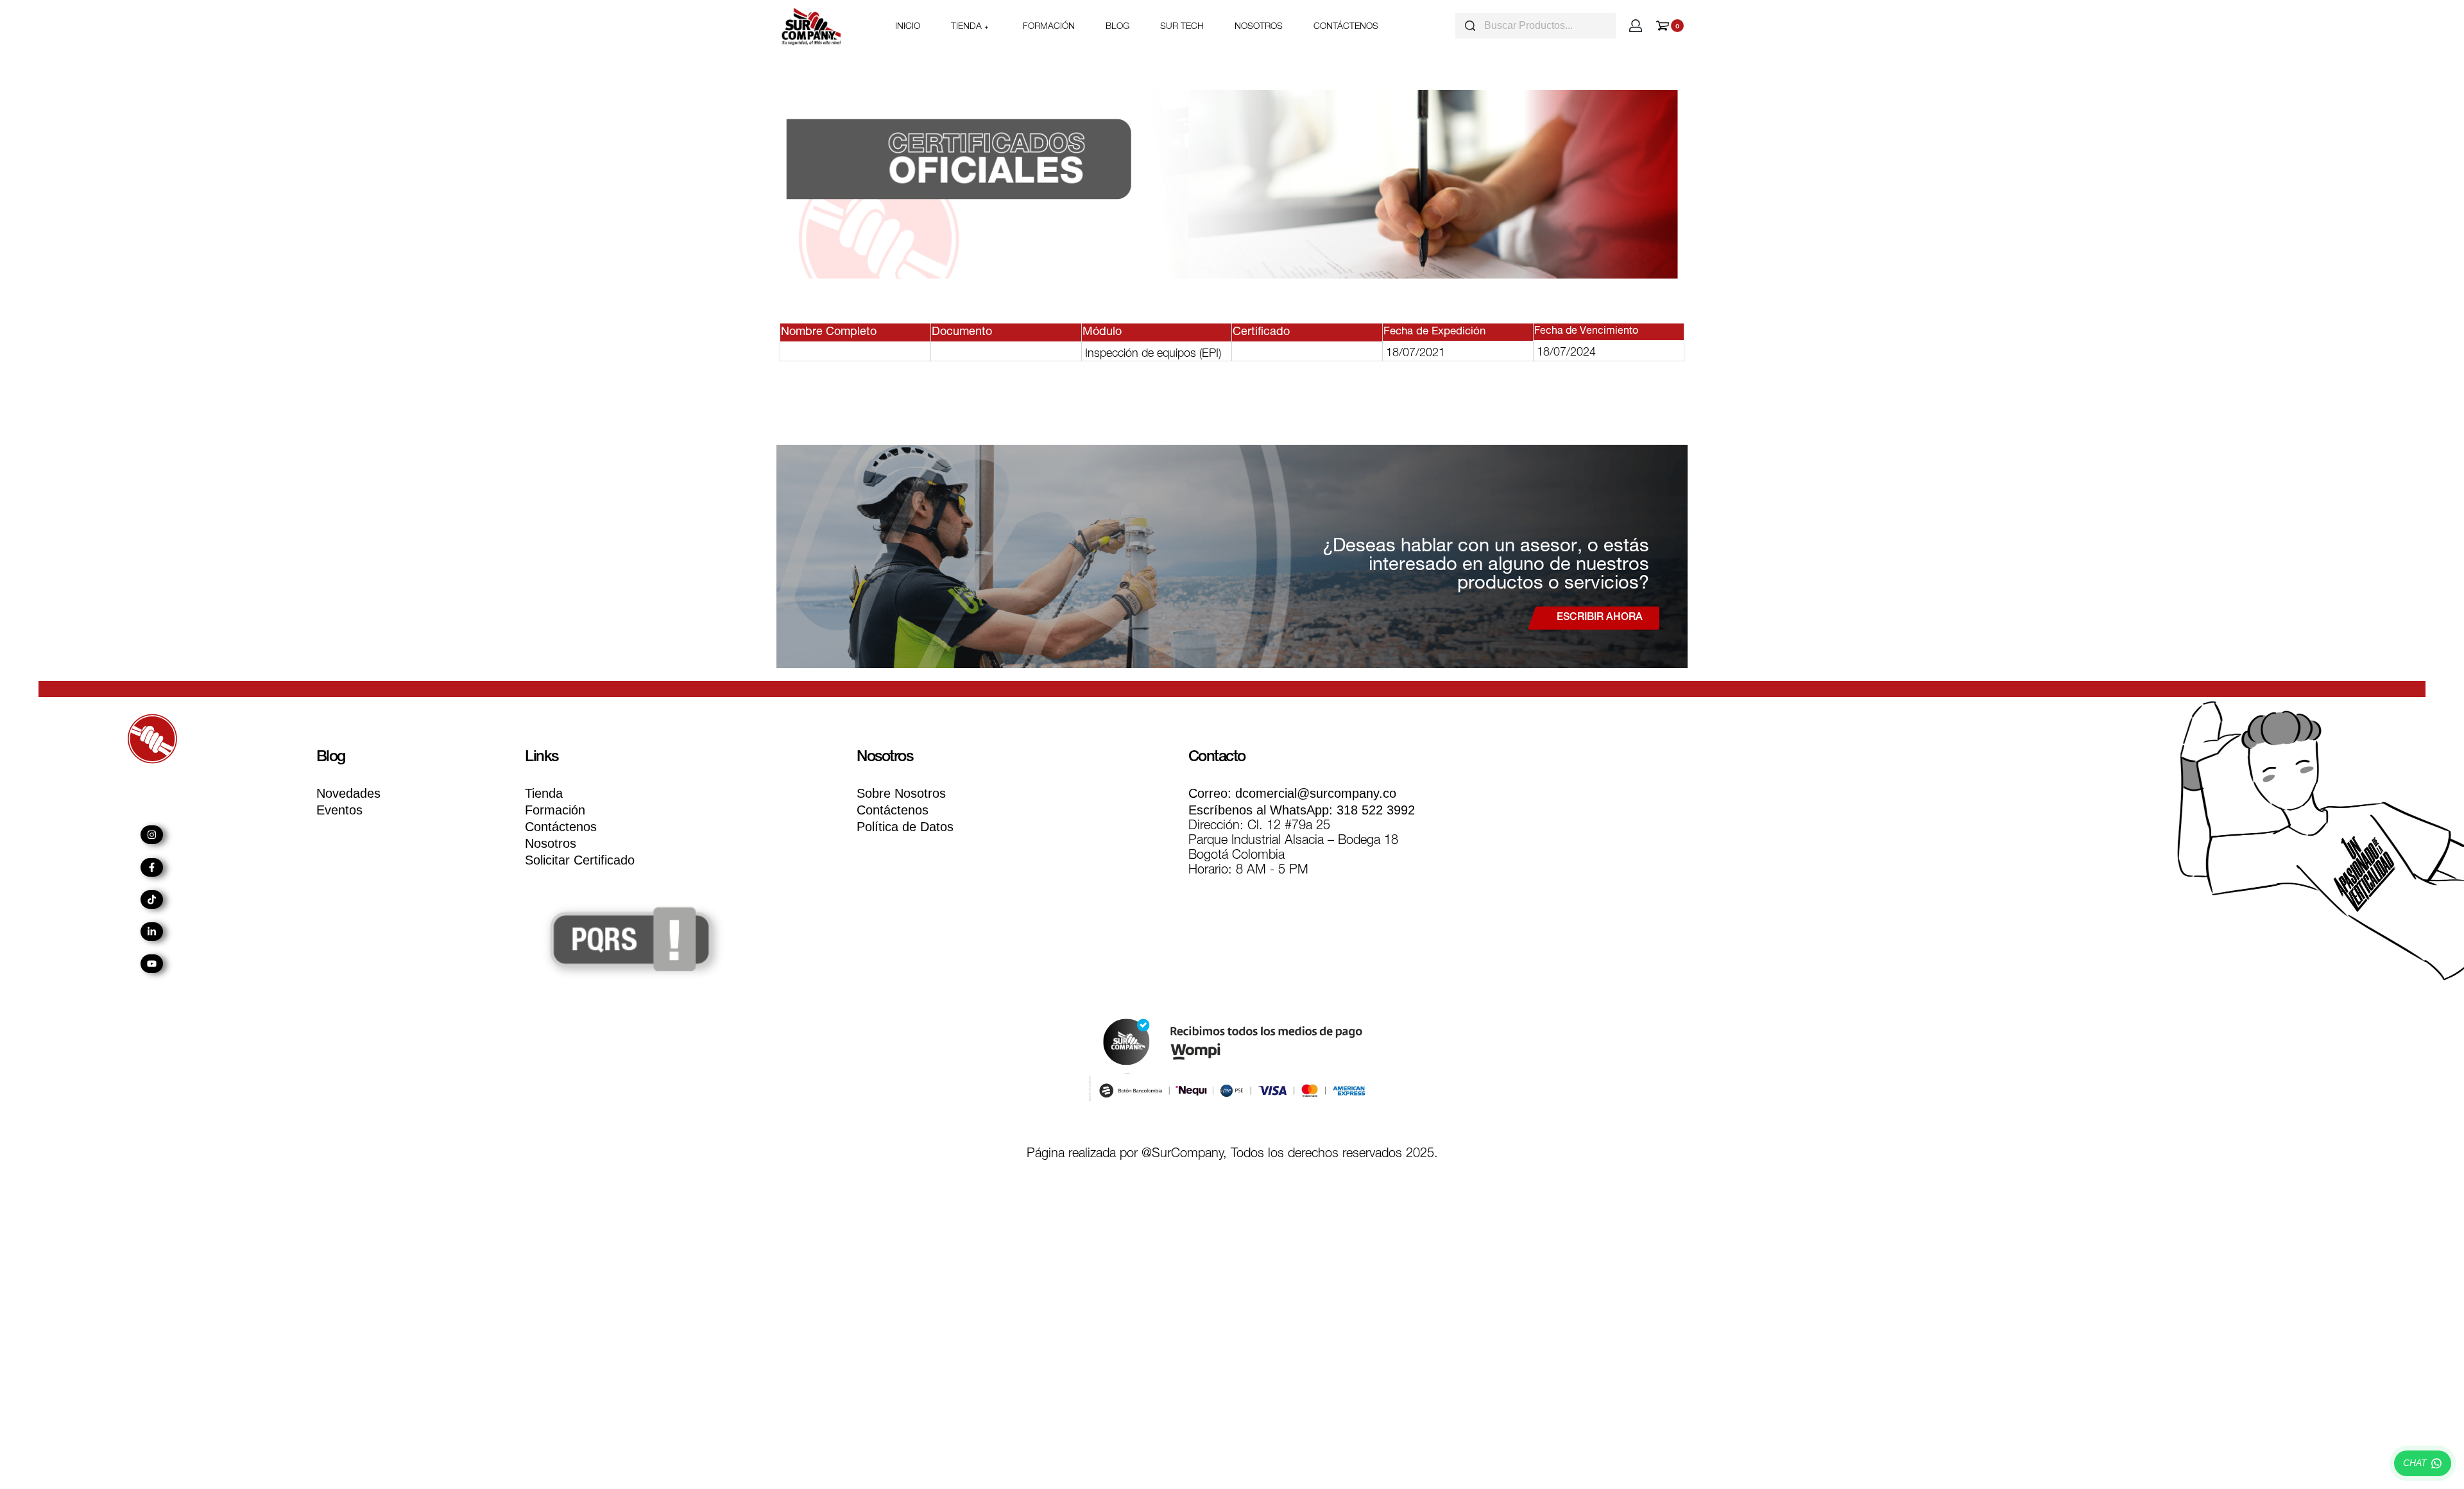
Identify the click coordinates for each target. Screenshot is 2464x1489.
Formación (555, 810)
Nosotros (551, 843)
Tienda (544, 793)
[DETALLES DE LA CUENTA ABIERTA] (1636, 26)
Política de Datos (905, 827)
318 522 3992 (1302, 810)
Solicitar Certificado (580, 860)
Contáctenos (561, 827)
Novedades (348, 793)
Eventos (339, 810)
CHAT (2415, 1463)
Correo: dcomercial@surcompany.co (1292, 793)
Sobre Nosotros (901, 793)
